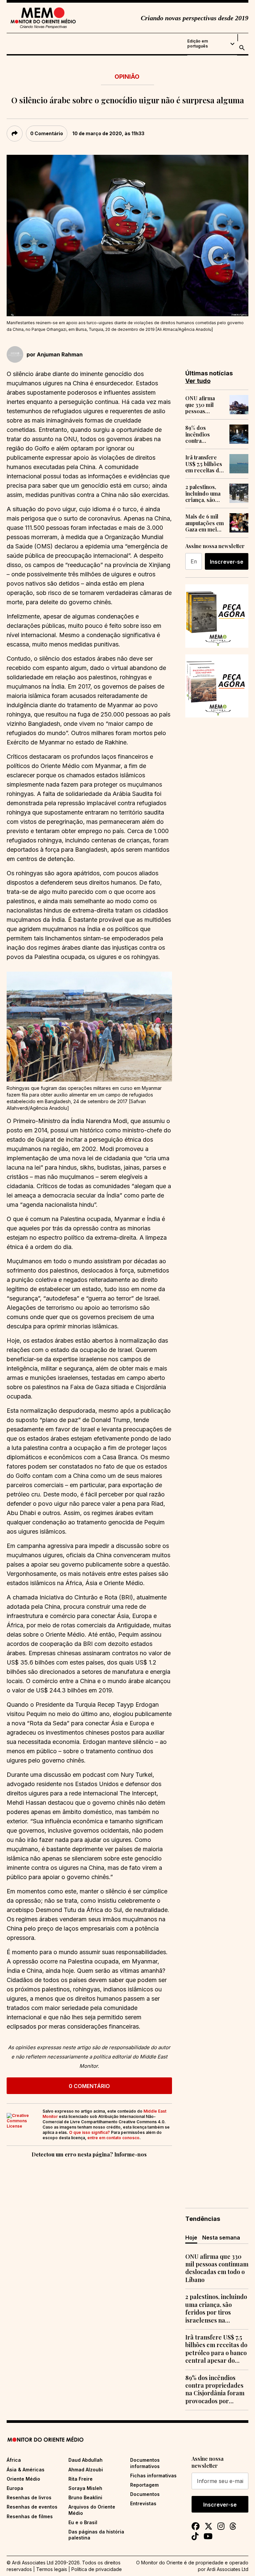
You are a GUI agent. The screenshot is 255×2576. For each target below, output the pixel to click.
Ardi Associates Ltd (228, 2569)
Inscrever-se (227, 562)
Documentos (145, 2494)
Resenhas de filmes (30, 2516)
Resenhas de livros (29, 2497)
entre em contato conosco (113, 2138)
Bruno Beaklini (85, 2497)
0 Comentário (47, 133)
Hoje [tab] (191, 2238)
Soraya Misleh (85, 2488)
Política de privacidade (97, 2569)
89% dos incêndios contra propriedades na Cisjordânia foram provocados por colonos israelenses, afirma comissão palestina (203, 434)
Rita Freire (81, 2479)
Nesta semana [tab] (221, 2238)
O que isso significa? (89, 2132)
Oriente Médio (23, 2479)
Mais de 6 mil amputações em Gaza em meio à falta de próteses (205, 523)
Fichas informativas (153, 2476)
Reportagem (144, 2485)
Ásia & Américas (26, 2470)
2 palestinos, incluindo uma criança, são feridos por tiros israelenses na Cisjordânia (203, 493)
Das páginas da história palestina (96, 2535)
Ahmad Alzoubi (86, 2470)
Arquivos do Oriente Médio (92, 2510)
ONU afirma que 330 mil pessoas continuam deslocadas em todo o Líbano (204, 405)
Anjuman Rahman (60, 354)
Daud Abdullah (85, 2460)
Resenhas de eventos (32, 2507)
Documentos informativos (145, 2463)
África (14, 2460)
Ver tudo (198, 381)
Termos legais (52, 2569)
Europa (15, 2488)
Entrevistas (143, 2503)
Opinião (127, 77)
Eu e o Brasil (83, 2522)
